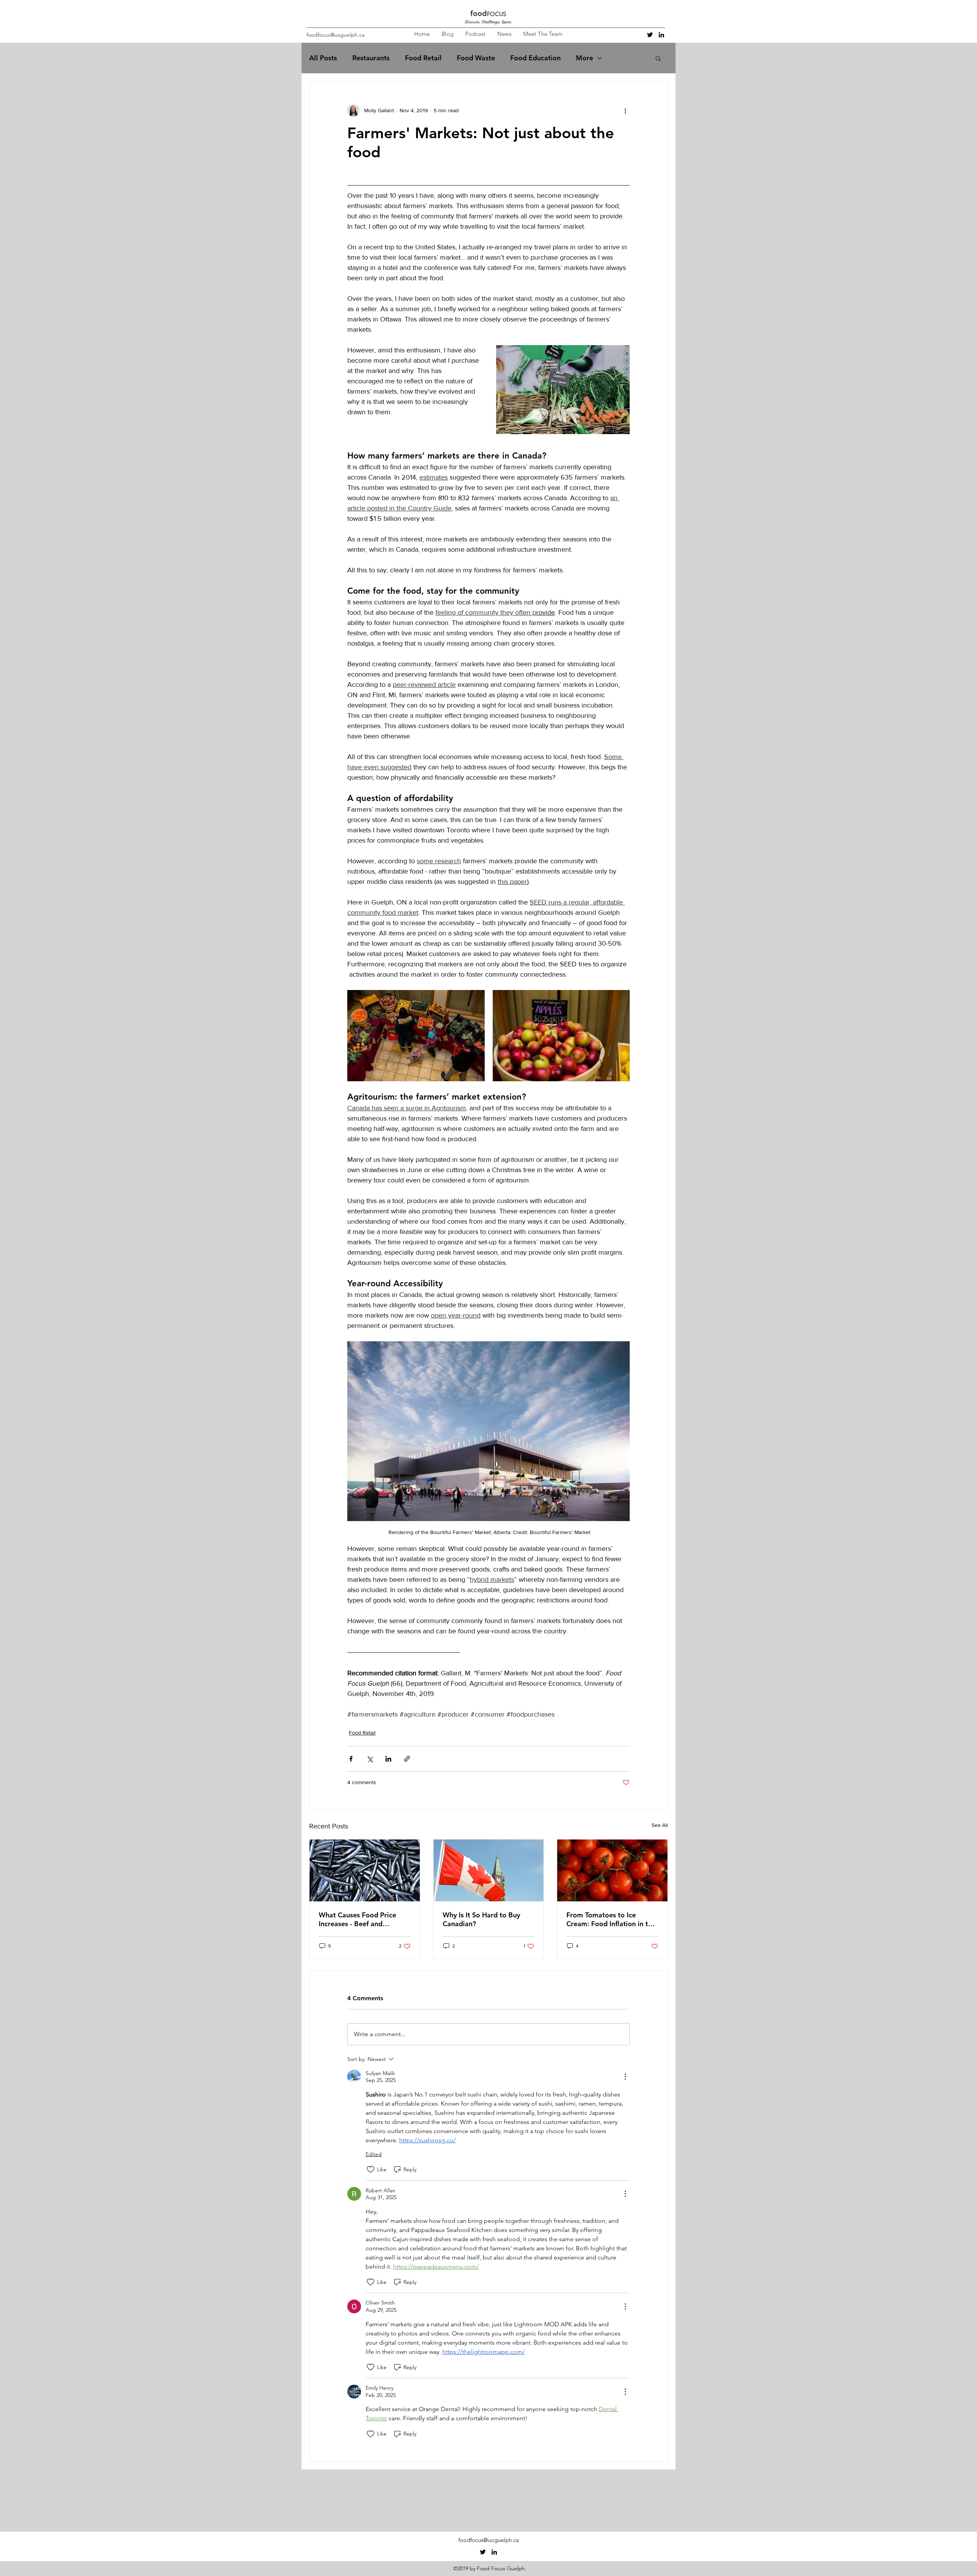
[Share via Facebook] (351, 1759)
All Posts (323, 58)
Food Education (535, 58)
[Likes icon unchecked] (371, 2169)
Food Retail (423, 58)
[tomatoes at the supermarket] (612, 1870)
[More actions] (625, 110)
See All (660, 1825)
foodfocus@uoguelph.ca (335, 35)
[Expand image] (416, 1036)
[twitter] (650, 35)
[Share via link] (407, 1759)
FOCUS (497, 14)
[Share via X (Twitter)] (370, 1759)
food (479, 13)
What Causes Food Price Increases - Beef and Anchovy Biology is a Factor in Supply (363, 1919)
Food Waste (476, 58)
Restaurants (371, 58)
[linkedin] (661, 35)
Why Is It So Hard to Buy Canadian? (481, 1919)
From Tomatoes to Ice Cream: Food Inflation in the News (611, 1919)
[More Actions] (625, 2077)
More (584, 58)
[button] (658, 58)
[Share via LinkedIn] (388, 1759)
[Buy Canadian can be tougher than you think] (489, 1870)
